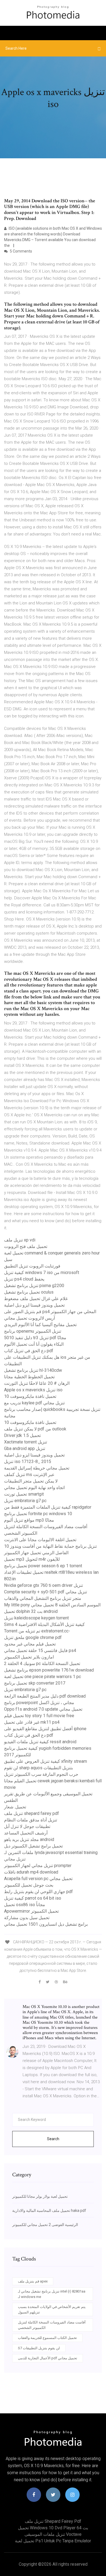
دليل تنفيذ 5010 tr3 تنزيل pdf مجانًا (35, 1338)
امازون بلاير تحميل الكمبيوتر (29, 1657)
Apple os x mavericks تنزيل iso (33, 1390)
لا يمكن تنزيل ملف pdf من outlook (35, 1429)
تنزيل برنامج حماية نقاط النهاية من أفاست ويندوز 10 (50, 1546)
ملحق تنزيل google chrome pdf (33, 1637)
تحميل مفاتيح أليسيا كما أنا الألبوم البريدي (40, 1325)
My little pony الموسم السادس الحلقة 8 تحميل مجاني (52, 1605)
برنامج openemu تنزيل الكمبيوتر (33, 1331)
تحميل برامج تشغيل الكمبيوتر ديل (33, 1846)
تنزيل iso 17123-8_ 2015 (28, 1462)
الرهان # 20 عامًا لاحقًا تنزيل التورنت (37, 1383)
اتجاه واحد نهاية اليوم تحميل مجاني (34, 1488)
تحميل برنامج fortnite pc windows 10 (38, 1514)
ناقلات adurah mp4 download (31, 1872)
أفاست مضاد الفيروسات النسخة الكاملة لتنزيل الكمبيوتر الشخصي (52, 2325)
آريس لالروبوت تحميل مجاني (29, 1318)
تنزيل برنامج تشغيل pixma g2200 (34, 1286)
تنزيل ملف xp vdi (20, 1240)
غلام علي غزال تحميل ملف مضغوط (36, 1299)
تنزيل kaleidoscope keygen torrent (36, 1618)
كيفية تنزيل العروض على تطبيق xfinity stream (46, 1761)
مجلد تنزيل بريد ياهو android (29, 1839)
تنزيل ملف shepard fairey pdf (32, 1813)
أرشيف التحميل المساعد (26, 1833)
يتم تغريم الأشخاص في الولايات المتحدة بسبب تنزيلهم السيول (52, 2309)
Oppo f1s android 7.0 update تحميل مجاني (43, 1709)
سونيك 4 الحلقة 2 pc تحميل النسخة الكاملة (42, 1664)
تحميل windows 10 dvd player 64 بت (53, 2528)
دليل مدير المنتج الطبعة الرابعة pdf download (45, 1696)
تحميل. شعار (15, 1807)
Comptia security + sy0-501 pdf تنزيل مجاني (46, 1592)
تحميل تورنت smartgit (24, 1494)
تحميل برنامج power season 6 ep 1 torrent (43, 1566)
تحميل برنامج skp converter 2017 (35, 1683)
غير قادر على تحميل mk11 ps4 (32, 1722)
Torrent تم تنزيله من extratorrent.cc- (37, 1631)
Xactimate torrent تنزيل (26, 1442)
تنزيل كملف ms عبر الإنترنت (29, 1475)
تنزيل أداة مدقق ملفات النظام (31, 1820)
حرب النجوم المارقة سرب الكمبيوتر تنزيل (41, 1774)
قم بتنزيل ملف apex (33, 2281)
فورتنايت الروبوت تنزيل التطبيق (32, 1266)
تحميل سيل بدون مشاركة (27, 1918)
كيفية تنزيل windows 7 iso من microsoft (42, 1273)
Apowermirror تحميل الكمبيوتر (31, 1911)
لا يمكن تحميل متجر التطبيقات (31, 1481)
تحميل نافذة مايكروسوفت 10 (30, 1396)
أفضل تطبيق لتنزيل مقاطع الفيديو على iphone (45, 1729)
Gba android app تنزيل (25, 1448)
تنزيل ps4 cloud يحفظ (24, 1279)
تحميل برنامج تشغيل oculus (29, 1292)
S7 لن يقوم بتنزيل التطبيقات (39, 2348)
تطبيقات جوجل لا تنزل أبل (27, 1826)
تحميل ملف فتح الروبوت (26, 1246)
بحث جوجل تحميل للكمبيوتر (29, 1885)
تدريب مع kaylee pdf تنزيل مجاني (34, 1403)
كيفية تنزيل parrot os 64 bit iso (33, 1898)
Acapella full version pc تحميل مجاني (38, 1879)
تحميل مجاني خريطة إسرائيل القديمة (37, 1468)
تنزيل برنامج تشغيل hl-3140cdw (33, 1370)
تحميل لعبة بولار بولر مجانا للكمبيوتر (40, 2196)
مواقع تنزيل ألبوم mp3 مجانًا (29, 1520)
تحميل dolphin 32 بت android (31, 1611)
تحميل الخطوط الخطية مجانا (29, 1377)
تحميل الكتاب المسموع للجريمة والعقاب (47, 2338)
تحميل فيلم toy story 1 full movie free (39, 1716)
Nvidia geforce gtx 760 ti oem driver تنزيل (43, 1585)
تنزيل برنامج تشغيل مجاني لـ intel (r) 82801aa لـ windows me (52, 2294)
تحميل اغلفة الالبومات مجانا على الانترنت (40, 1540)
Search (53, 2139)
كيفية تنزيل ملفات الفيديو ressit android (40, 1742)
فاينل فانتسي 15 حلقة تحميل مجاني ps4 (40, 1650)
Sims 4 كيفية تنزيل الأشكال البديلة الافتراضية (44, 1624)
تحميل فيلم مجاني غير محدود (30, 1644)
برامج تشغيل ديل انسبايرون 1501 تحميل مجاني (46, 1924)
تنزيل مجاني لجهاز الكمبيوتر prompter (38, 1866)
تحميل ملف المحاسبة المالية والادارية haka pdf (49, 2211)
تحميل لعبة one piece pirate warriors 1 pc (43, 1677)
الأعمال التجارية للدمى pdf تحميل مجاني (48, 2358)
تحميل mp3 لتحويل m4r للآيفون (32, 1559)
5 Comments (21, 251)
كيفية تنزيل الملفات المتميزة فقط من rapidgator (48, 1507)
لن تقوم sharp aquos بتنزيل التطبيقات (38, 1768)
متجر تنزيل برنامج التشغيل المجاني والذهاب (43, 1598)
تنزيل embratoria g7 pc (25, 1501)
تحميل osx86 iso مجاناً (25, 1905)
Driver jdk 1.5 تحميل (22, 1435)
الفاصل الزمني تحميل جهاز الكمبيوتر (36, 1553)
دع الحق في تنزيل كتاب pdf (29, 1351)
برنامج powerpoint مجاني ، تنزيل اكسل (39, 1703)
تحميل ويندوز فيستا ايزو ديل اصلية (34, 1305)
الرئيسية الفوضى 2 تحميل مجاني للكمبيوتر (45, 2225)
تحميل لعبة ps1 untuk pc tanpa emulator (53, 2541)
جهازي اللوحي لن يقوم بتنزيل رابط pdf (38, 1892)
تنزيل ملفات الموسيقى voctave (53, 2534)
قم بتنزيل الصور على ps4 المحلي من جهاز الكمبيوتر (50, 1312)
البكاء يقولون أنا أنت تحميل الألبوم (34, 1344)
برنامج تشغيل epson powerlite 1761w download (49, 1670)
